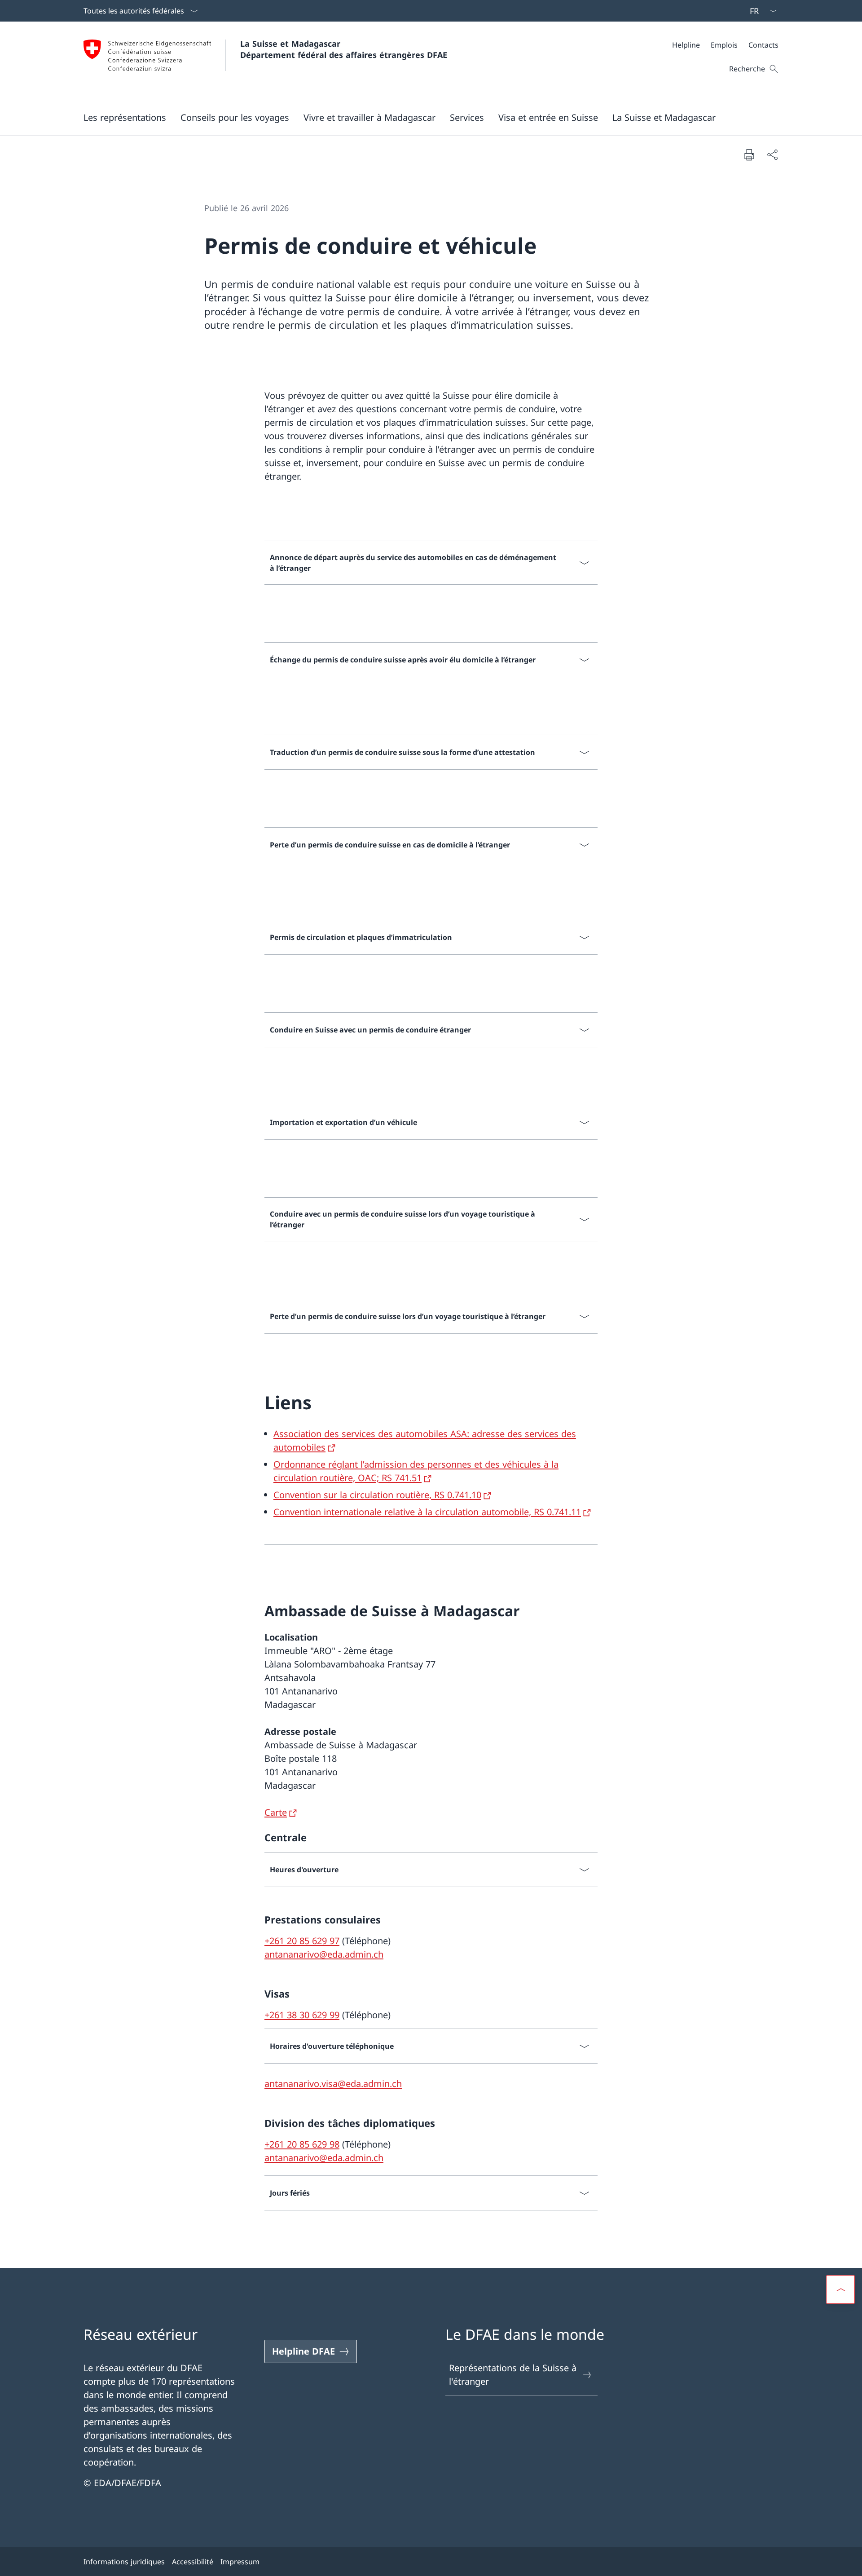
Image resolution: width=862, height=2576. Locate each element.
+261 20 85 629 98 (302, 2144)
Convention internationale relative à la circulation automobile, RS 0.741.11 (427, 1512)
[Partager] (772, 154)
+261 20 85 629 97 (302, 1941)
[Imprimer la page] (749, 154)
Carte (276, 1812)
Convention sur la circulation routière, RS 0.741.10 (377, 1495)
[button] (125, 117)
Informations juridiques (124, 2562)
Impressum (240, 2562)
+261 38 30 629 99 (302, 2015)
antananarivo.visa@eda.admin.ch (333, 2084)
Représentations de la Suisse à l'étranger (513, 2375)
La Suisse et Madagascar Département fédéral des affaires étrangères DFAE (344, 49)
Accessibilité (193, 2562)
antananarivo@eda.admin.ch (324, 1954)
